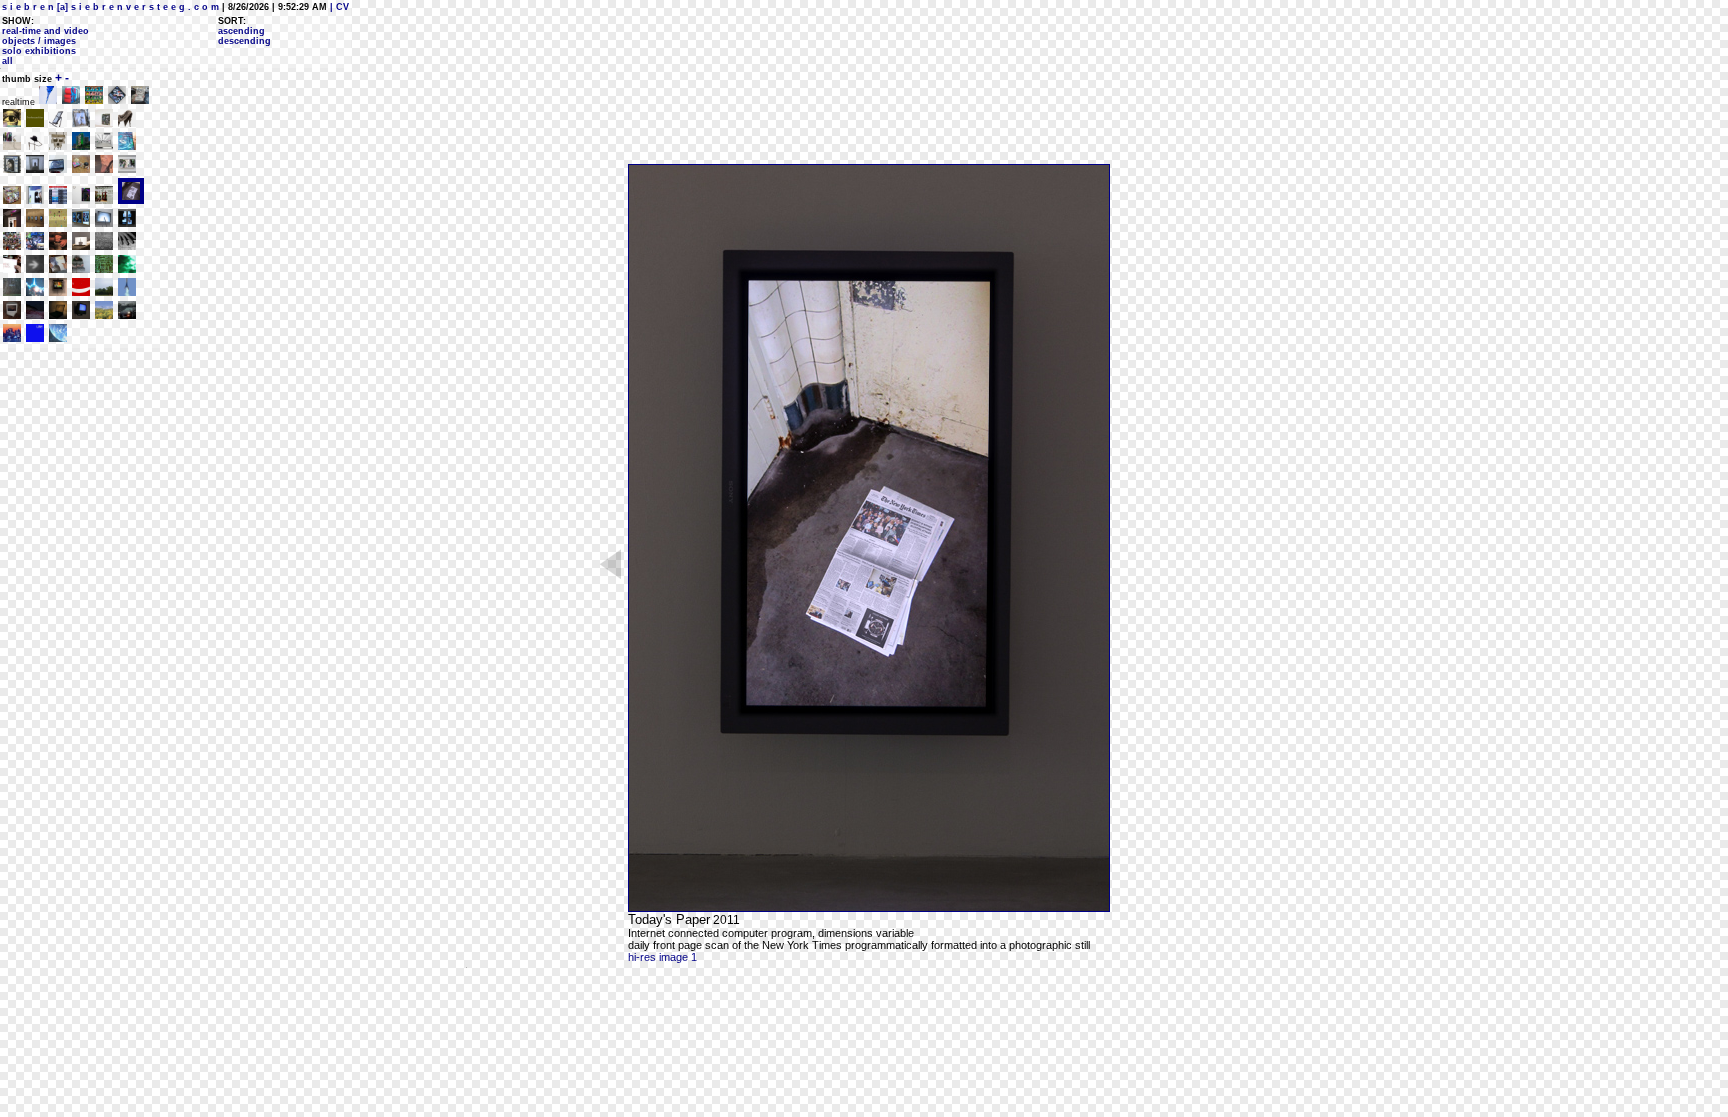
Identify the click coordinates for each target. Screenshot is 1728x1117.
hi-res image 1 (662, 957)
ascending (241, 31)
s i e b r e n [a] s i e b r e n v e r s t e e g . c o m (110, 7)
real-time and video (45, 31)
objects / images (39, 41)
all (7, 61)
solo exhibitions (39, 51)
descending (244, 41)
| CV (338, 7)
